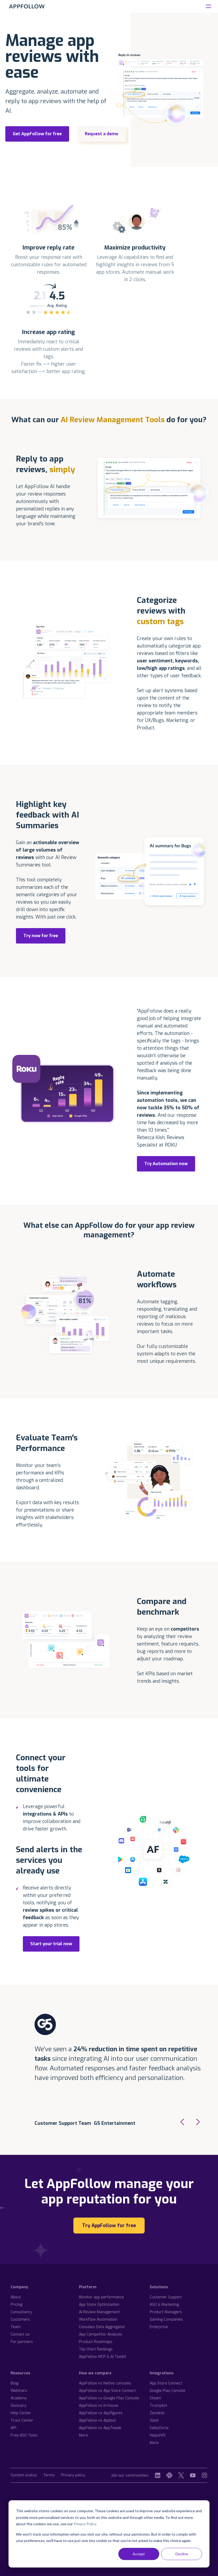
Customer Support (166, 2297)
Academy (19, 2398)
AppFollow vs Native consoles (105, 2383)
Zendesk (157, 2413)
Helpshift (158, 2435)
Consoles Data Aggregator (102, 2327)
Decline (182, 2554)
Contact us (20, 2334)
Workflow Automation (98, 2319)
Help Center (21, 2413)
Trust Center (22, 2420)
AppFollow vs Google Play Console (109, 2398)
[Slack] (169, 2475)
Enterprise (159, 2327)
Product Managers (166, 2312)
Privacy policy (73, 2475)
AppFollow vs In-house (99, 2406)
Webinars (19, 2391)
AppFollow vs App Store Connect (107, 2391)
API (13, 2428)
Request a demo (102, 134)
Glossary (18, 2406)
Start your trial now (51, 1944)
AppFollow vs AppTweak (100, 2428)
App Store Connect (166, 2383)
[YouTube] (193, 2475)
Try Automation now (166, 1164)
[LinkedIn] (158, 2475)
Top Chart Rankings (96, 2349)
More (83, 2435)
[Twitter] (181, 2475)
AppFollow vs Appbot (97, 2420)
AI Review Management (99, 2312)
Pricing (16, 2305)
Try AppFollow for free (109, 2226)
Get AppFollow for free (37, 134)
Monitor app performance (101, 2297)
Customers (20, 2319)
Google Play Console (167, 2391)
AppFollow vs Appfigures (101, 2413)
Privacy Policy (85, 2524)
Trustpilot (158, 2406)
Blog (14, 2383)
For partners (22, 2342)
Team (16, 2327)
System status (24, 2475)
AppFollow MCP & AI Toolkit (103, 2357)
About (16, 2297)
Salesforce (159, 2428)
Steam (155, 2398)
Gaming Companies (166, 2319)
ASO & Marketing (164, 2305)
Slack (154, 2420)
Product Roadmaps (96, 2342)
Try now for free (41, 936)
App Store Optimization (99, 2305)
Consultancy (21, 2312)
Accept (139, 2554)
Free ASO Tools (24, 2435)
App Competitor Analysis (101, 2334)
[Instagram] (204, 2475)
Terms (49, 2475)
